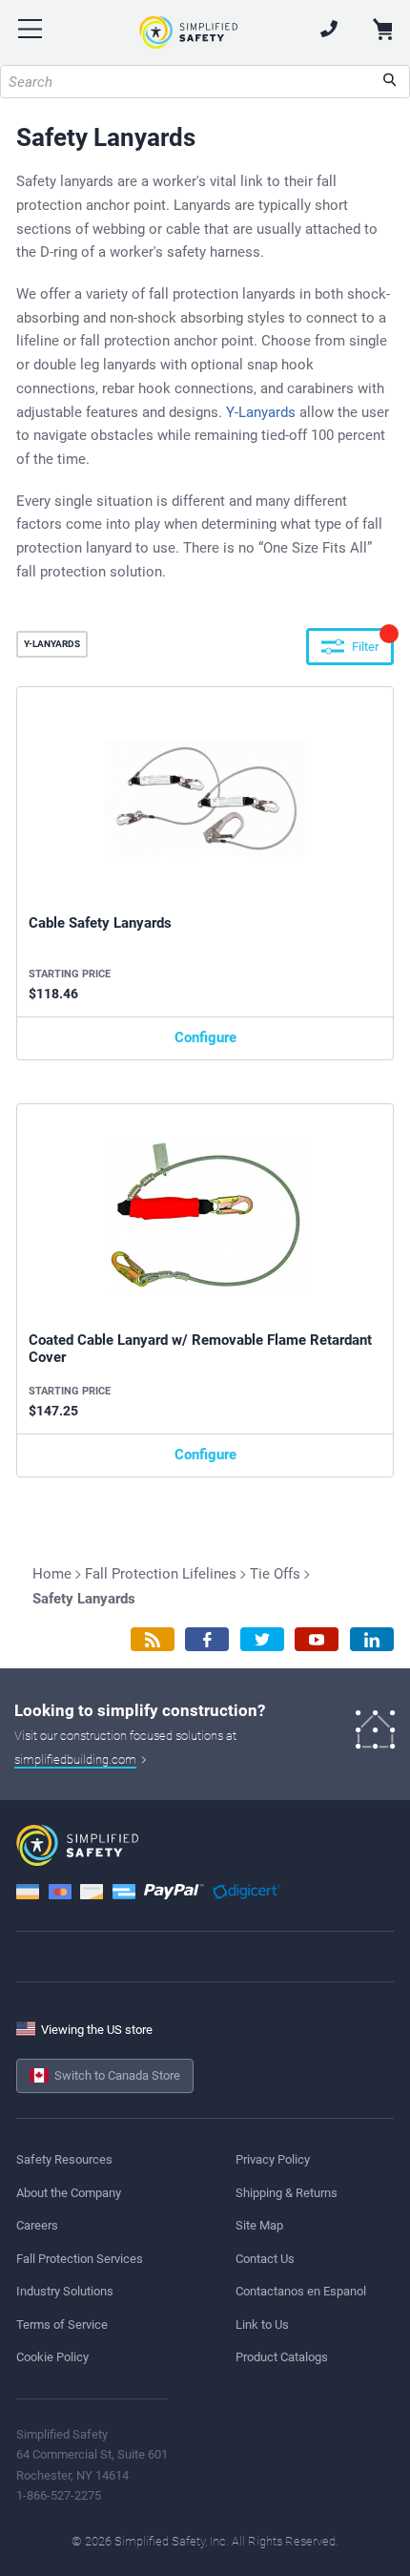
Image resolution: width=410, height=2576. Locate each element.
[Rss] (153, 1639)
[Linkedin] (372, 1639)
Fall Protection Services (80, 2259)
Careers (37, 2225)
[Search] (389, 82)
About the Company (69, 2193)
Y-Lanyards (261, 412)
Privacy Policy (273, 2159)
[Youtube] (317, 1639)
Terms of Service (62, 2325)
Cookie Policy (52, 2357)
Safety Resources (64, 2159)
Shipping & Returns (287, 2193)
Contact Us (265, 2259)
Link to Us (262, 2325)
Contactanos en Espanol (301, 2291)
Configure (205, 1037)
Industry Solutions (65, 2291)
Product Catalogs (282, 2357)
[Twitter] (262, 1639)
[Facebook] (207, 1639)
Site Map (259, 2225)
